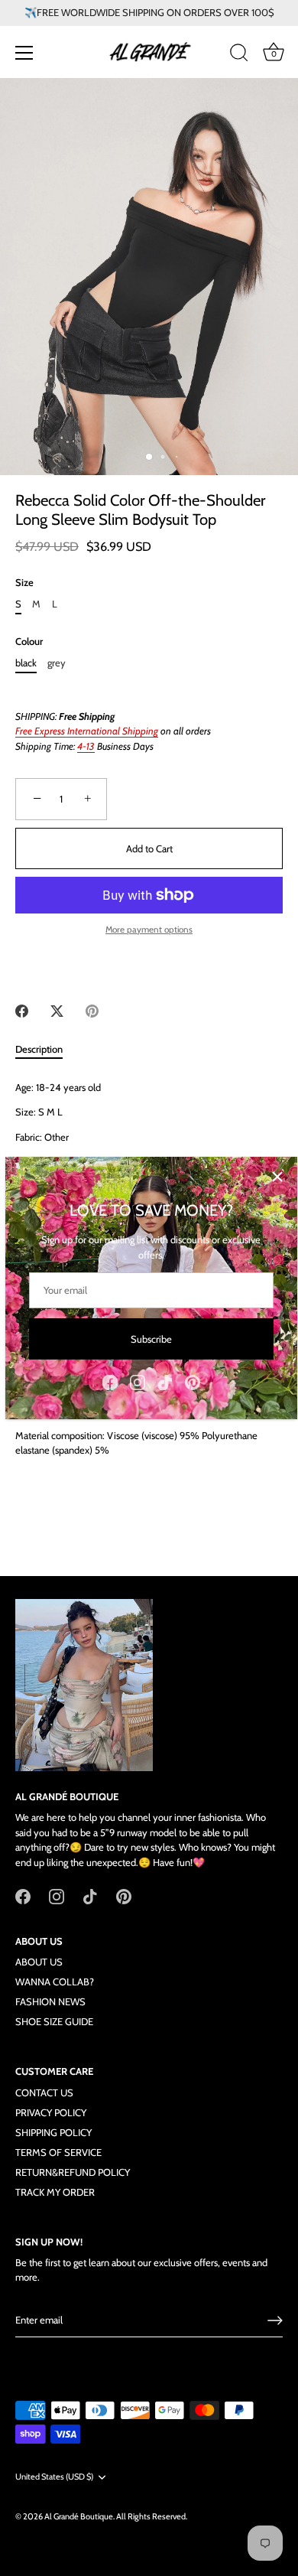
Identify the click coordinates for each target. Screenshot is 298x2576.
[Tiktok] (165, 1381)
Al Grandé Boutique (79, 2516)
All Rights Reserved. (152, 2516)
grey (57, 663)
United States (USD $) (54, 2477)
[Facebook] (110, 1381)
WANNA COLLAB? (55, 1982)
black (26, 663)
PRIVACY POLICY (51, 2112)
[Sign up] (275, 2320)
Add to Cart (149, 848)
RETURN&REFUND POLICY (73, 2172)
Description (39, 1049)
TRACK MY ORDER (55, 2192)
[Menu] (24, 53)
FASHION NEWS (50, 2001)
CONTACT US (44, 2092)
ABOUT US (39, 1962)
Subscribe (151, 1339)
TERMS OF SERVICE (58, 2152)
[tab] (47, 1050)
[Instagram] (138, 1381)
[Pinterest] (193, 1381)
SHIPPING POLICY (53, 2132)
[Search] (239, 55)
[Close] (277, 1177)
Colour (29, 642)
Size (24, 583)
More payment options (149, 930)
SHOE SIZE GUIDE (54, 2021)
